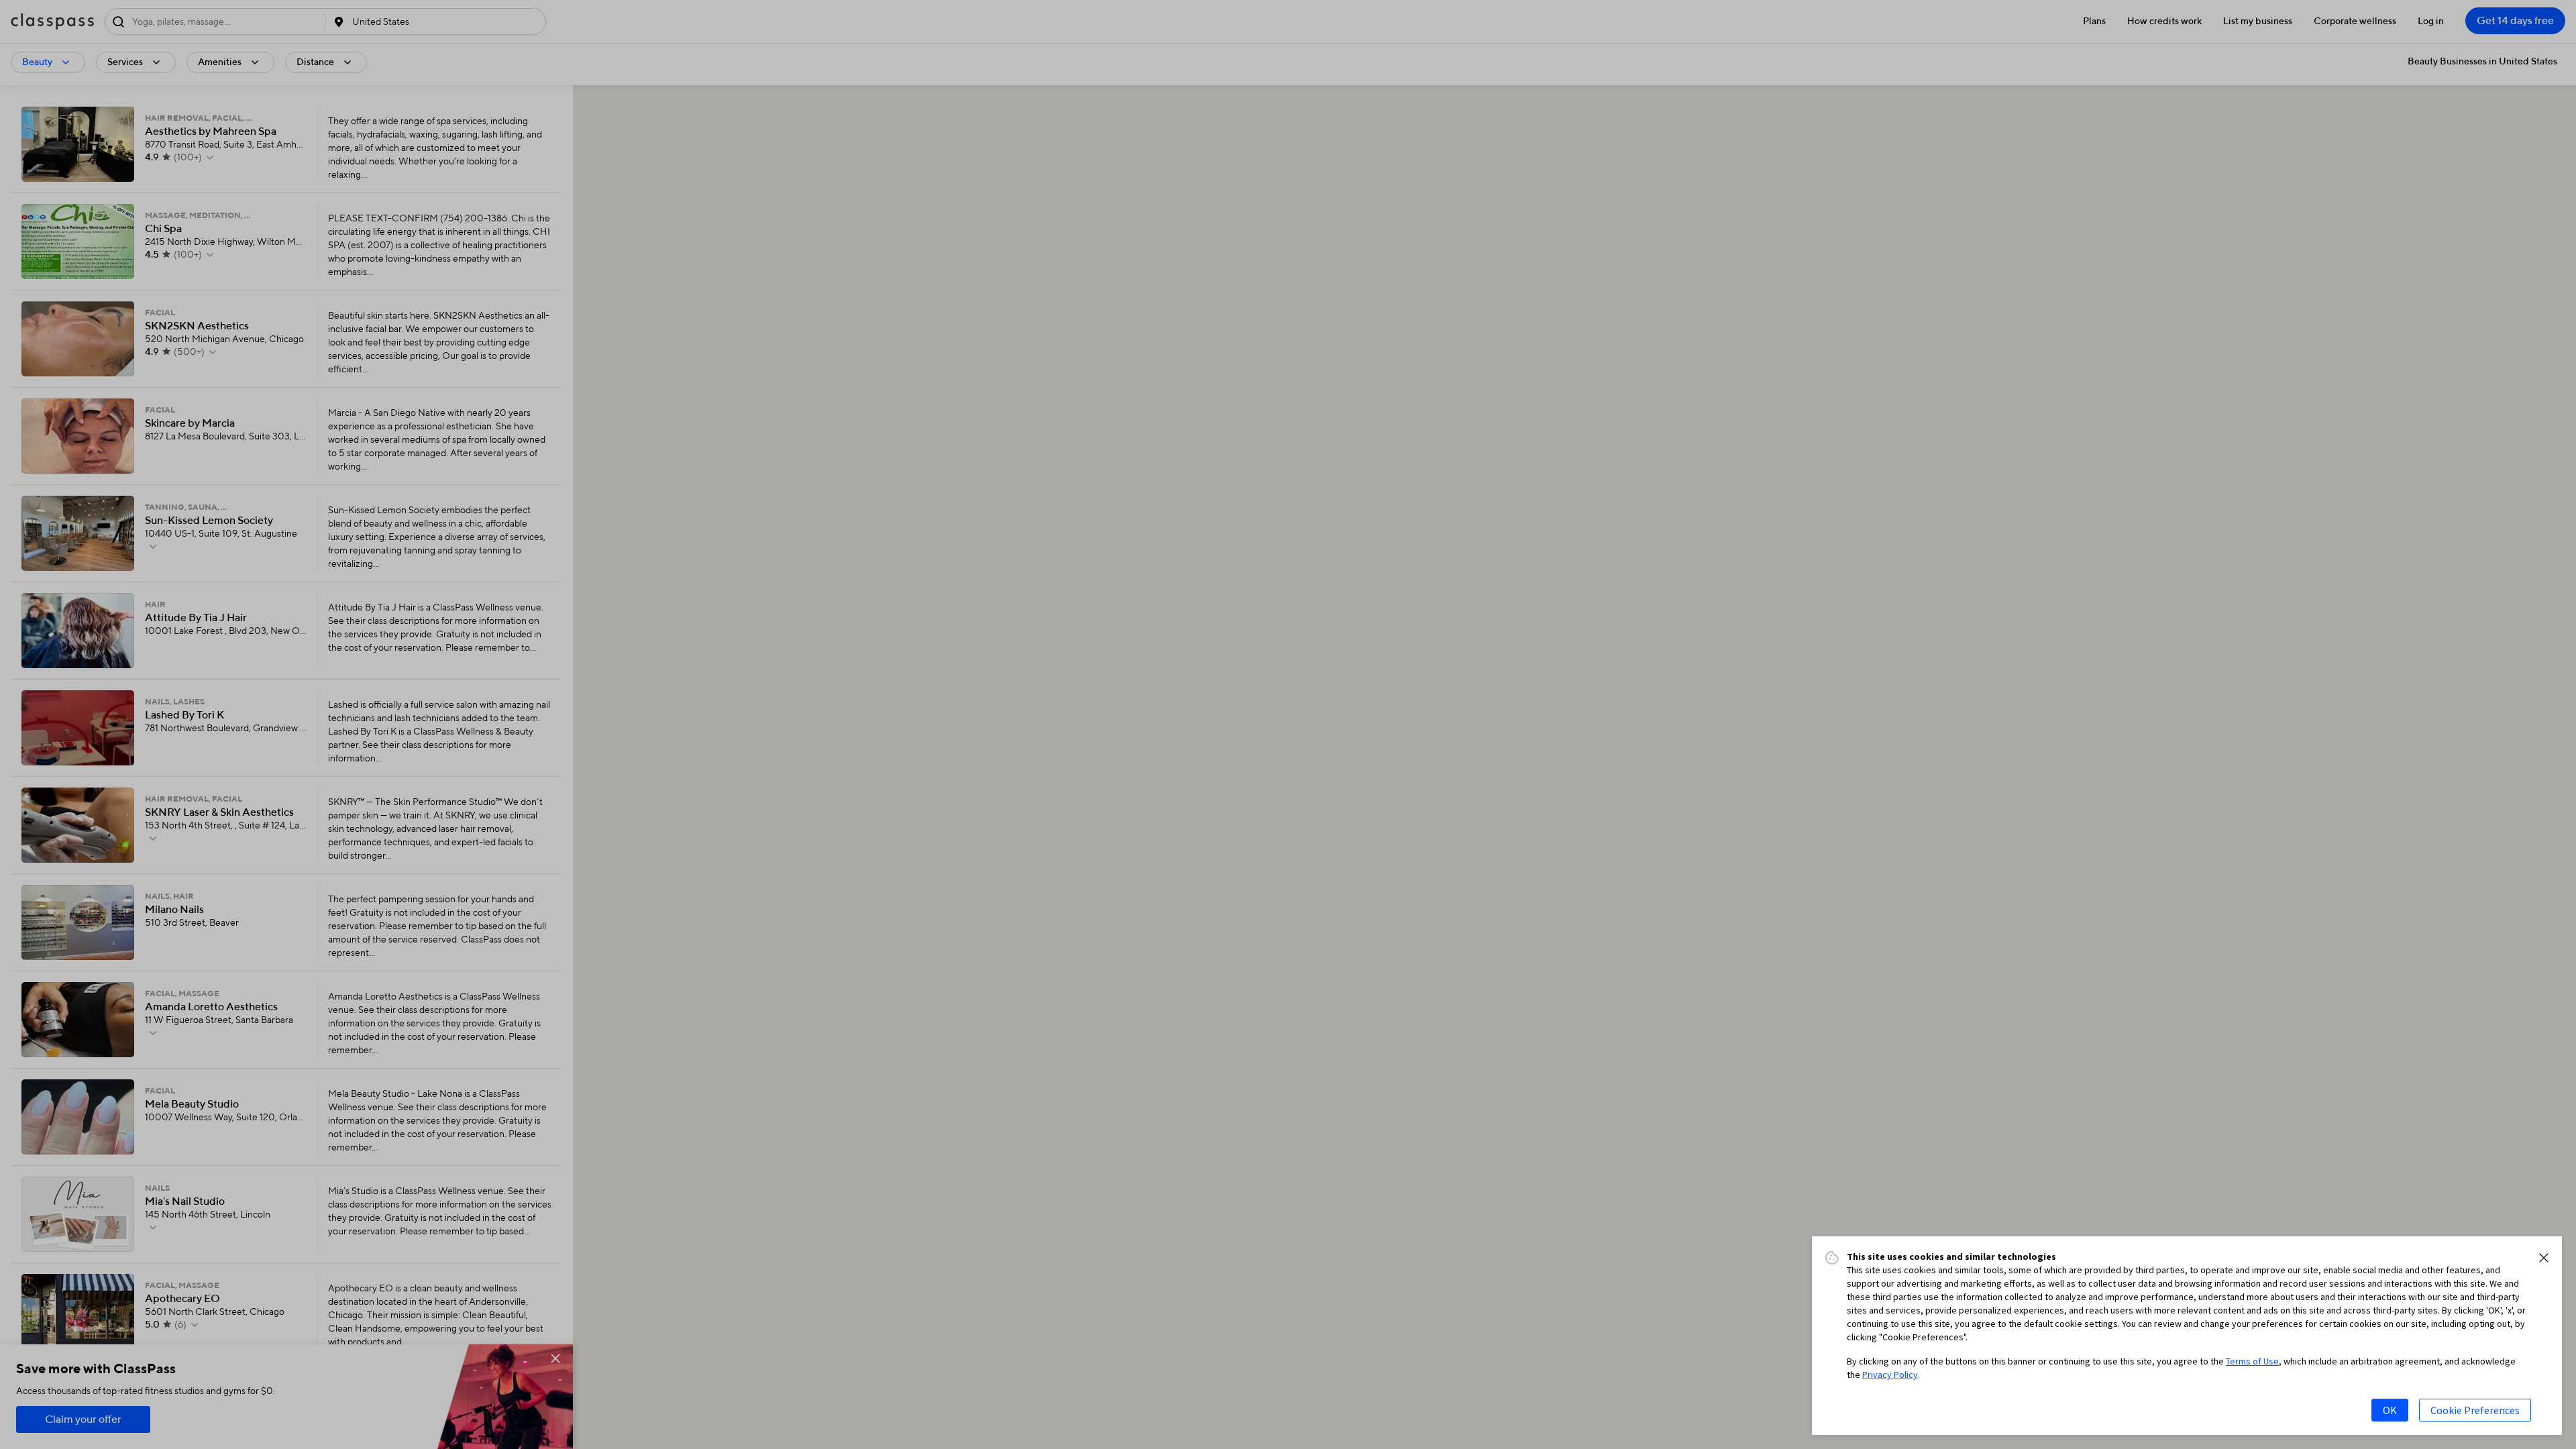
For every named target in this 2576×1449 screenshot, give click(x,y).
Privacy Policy (1890, 1375)
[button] (2544, 1258)
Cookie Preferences (2475, 1410)
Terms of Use (2252, 1361)
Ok (2390, 1410)
